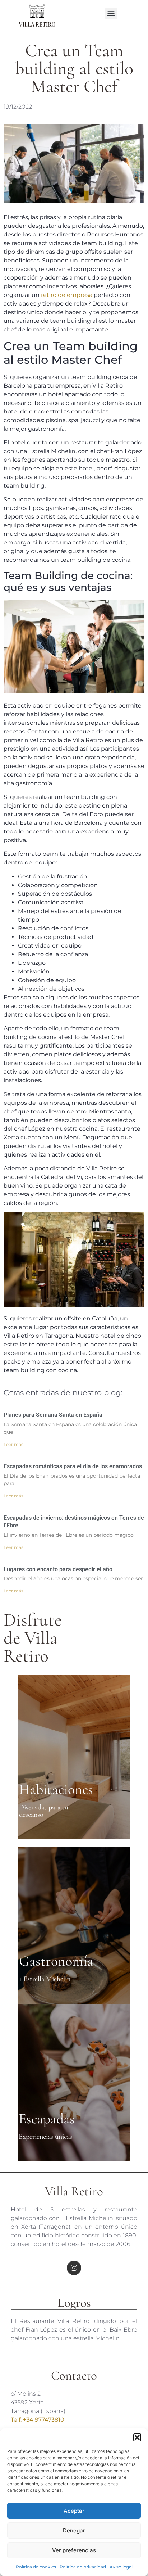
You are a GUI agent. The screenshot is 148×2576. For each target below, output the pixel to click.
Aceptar (74, 2511)
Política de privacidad (83, 2567)
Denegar (74, 2530)
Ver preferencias (74, 2550)
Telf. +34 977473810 (38, 2420)
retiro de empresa (67, 295)
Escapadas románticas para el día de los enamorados (73, 1466)
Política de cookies (36, 2567)
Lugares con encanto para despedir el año (58, 1569)
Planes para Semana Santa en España (53, 1415)
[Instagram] (74, 2268)
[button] (137, 2437)
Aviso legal (121, 2567)
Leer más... (15, 1444)
